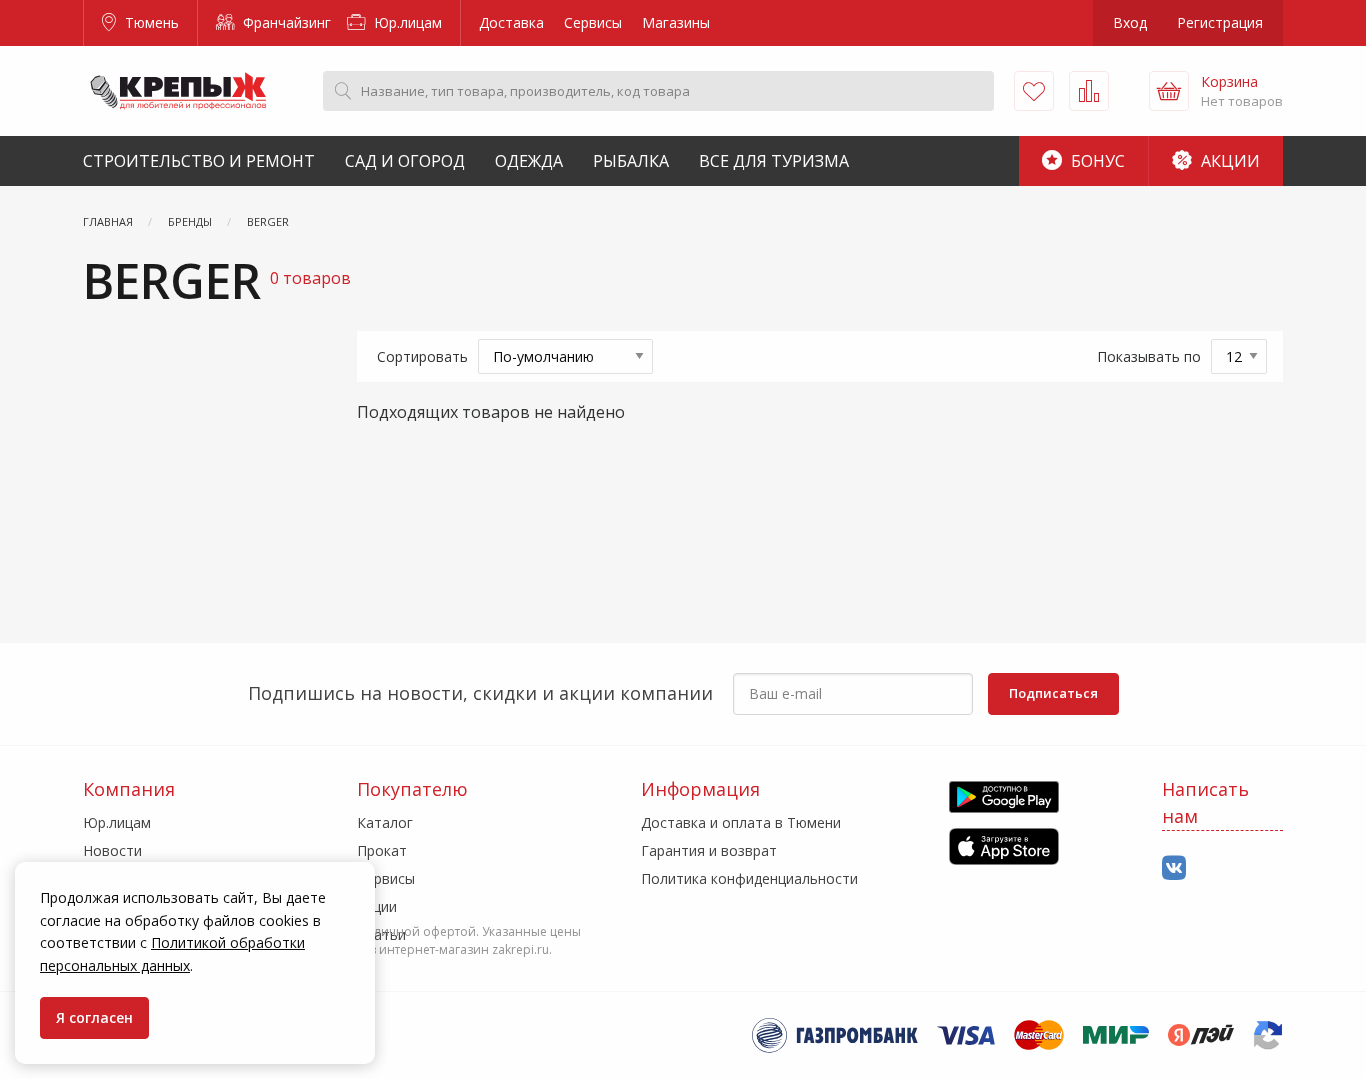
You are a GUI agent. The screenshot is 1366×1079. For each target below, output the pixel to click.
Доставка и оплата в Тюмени (741, 822)
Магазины (676, 22)
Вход (1130, 22)
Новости (112, 850)
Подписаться (1053, 693)
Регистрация (1220, 22)
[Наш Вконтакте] (1174, 868)
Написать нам (1205, 802)
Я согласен (94, 1017)
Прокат (382, 850)
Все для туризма (774, 161)
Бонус (1096, 161)
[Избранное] (1034, 91)
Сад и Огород (405, 161)
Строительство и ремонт (199, 161)
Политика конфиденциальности (749, 878)
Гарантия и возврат (709, 850)
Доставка (511, 22)
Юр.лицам (406, 22)
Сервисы (593, 22)
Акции (1228, 161)
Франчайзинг (285, 22)
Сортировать (422, 356)
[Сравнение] (1089, 91)
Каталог (385, 822)
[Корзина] (1169, 91)
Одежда (529, 161)
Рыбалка (631, 161)
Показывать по (1149, 356)
